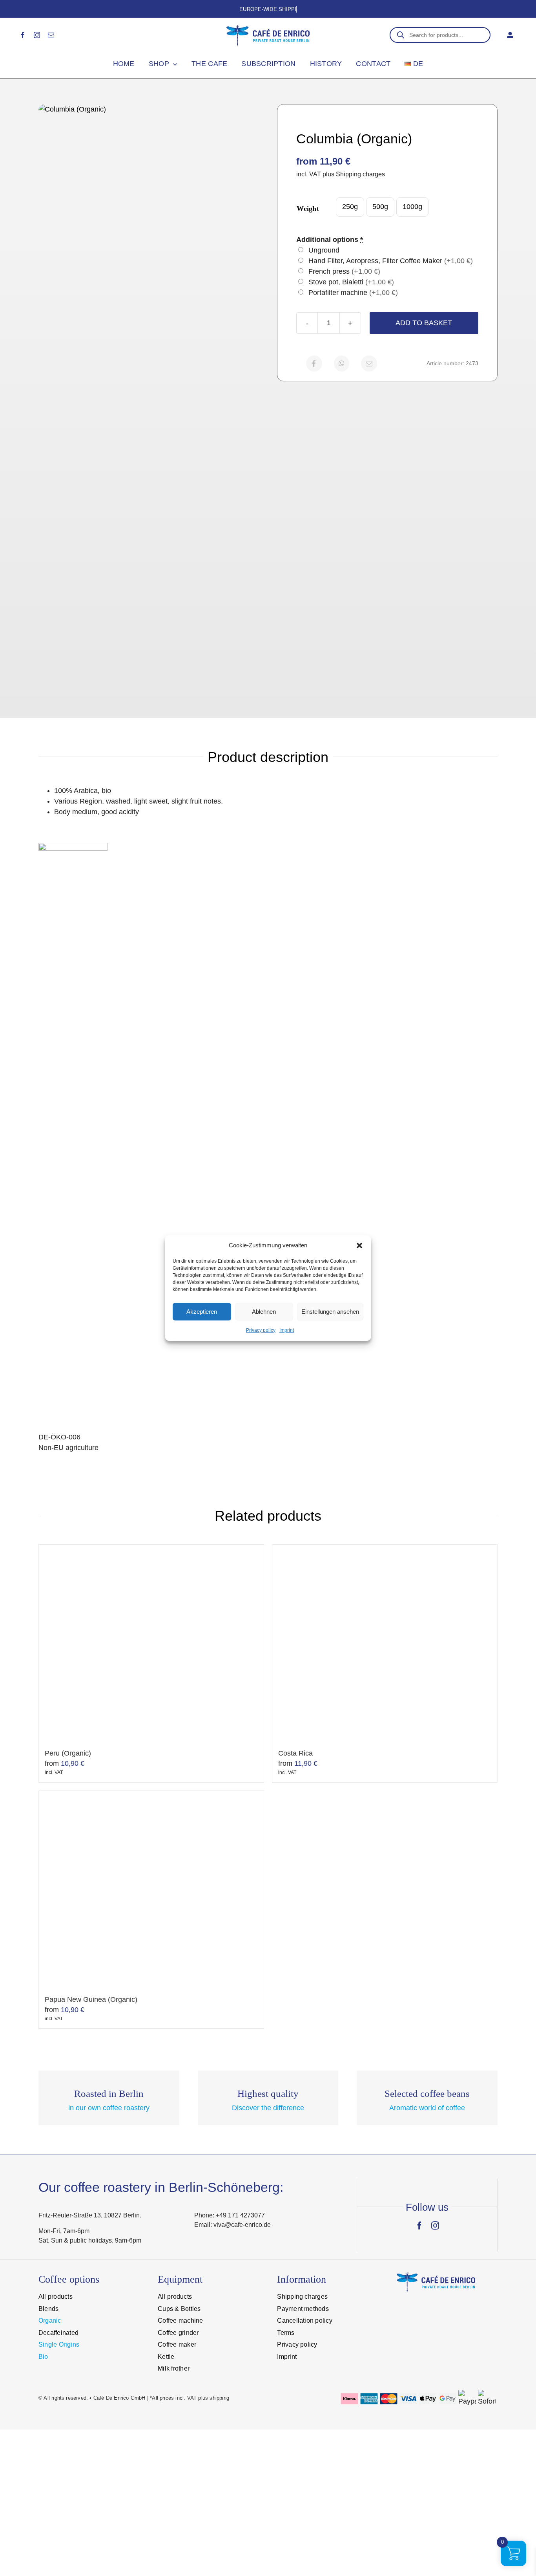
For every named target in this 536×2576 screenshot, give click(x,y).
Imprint (287, 1330)
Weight (308, 209)
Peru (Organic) (68, 1753)
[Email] (369, 363)
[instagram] (37, 35)
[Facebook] (314, 363)
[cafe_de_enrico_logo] (268, 28)
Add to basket (424, 323)
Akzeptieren (202, 1312)
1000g (412, 207)
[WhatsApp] (342, 363)
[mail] (51, 35)
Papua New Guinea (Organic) (91, 1999)
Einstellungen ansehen (330, 1312)
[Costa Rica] (385, 1643)
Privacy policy (261, 1330)
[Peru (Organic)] (151, 1643)
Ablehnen (264, 1312)
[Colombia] (149, 399)
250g (350, 207)
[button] (359, 1245)
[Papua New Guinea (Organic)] (151, 1889)
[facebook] (23, 35)
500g (380, 207)
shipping (219, 2398)
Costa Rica (295, 1753)
